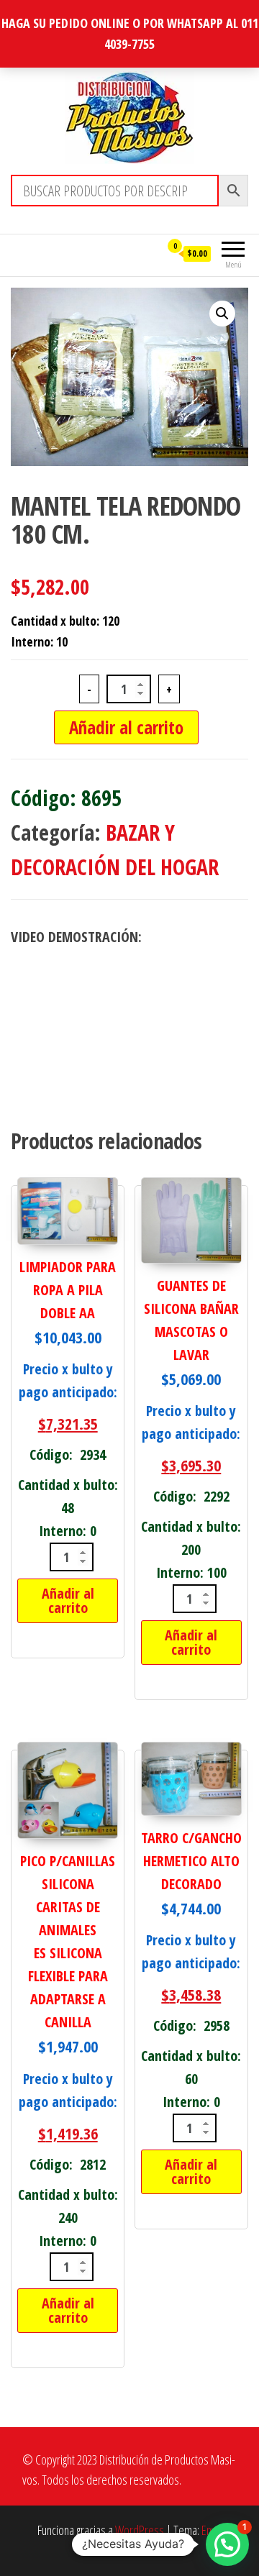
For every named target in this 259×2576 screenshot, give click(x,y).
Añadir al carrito (126, 727)
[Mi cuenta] (149, 253)
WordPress (140, 2530)
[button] (222, 314)
